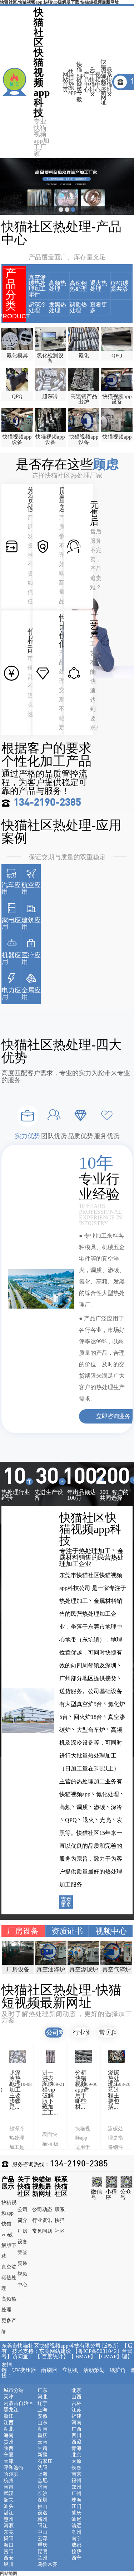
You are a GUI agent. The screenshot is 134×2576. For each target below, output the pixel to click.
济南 (43, 2487)
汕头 (9, 2507)
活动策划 (94, 2370)
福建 (76, 2416)
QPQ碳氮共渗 (120, 286)
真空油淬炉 (18, 1969)
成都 (76, 2545)
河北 (43, 2397)
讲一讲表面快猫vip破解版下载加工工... (35, 2092)
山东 (43, 2423)
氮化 (84, 356)
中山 (43, 2532)
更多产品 (9, 2326)
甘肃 (43, 2449)
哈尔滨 (11, 2474)
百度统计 (53, 2357)
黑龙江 (11, 2410)
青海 (76, 2449)
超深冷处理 (37, 308)
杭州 (9, 2481)
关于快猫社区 (92, 82)
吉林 (76, 2403)
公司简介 (23, 2215)
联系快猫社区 (109, 82)
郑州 (76, 2487)
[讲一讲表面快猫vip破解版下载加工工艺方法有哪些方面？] (36, 2057)
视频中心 (98, 82)
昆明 (43, 2552)
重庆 (43, 2436)
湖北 (9, 2429)
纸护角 (118, 2370)
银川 (9, 2565)
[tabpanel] (67, 187)
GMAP (109, 2357)
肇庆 (76, 2513)
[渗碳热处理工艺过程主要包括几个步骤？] (102, 2057)
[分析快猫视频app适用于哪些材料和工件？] (69, 2057)
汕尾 (76, 2519)
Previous (127, 2096)
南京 (76, 2474)
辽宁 (43, 2403)
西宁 (76, 2558)
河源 (9, 2526)
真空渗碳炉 (51, 1969)
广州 (76, 2494)
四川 (76, 2436)
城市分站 (14, 2391)
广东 (43, 2391)
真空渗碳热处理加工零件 (37, 286)
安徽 (43, 2416)
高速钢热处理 (78, 286)
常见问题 (112, 2033)
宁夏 (9, 2455)
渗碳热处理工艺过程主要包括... (99, 2090)
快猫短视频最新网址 (104, 82)
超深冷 (50, 396)
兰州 (43, 2558)
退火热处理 (99, 286)
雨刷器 (49, 2370)
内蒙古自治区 (19, 2403)
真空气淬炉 (84, 1969)
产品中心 (86, 82)
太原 (76, 2461)
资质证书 (67, 1931)
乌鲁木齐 (48, 2565)
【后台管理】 (127, 2351)
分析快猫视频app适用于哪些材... (67, 2090)
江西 (9, 2423)
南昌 (9, 2487)
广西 (76, 2429)
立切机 (70, 2370)
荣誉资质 (23, 2258)
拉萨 (76, 2552)
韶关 (9, 2500)
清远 (76, 2526)
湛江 (9, 2513)
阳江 (43, 2526)
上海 (43, 2410)
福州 (76, 2481)
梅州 (43, 2519)
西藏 (76, 2442)
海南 (9, 2436)
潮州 (76, 2532)
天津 (9, 2397)
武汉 (9, 2494)
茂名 (43, 2513)
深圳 (43, 2500)
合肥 (43, 2481)
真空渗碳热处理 (9, 2278)
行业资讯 (85, 2033)
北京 (76, 2391)
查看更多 (99, 308)
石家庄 (45, 2461)
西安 (9, 2558)
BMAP (83, 2357)
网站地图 (9, 2573)
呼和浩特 (14, 2468)
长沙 (43, 2494)
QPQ (117, 356)
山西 (76, 2397)
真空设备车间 (116, 1972)
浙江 (9, 2416)
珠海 (76, 2500)
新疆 (43, 2455)
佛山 (43, 2507)
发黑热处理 (58, 308)
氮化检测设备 (50, 358)
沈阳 (43, 2468)
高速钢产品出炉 (84, 399)
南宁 (76, 2539)
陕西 (9, 2449)
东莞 (9, 2532)
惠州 (9, 2519)
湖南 (43, 2429)
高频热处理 (58, 286)
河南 (76, 2423)
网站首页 (65, 82)
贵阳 (9, 2552)
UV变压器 (24, 2370)
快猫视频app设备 (117, 399)
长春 (76, 2468)
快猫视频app (72, 82)
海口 (9, 2545)
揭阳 (9, 2539)
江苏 (76, 2410)
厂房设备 (23, 1931)
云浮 (43, 2539)
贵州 (9, 2442)
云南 (43, 2442)
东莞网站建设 (55, 2351)
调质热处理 (78, 308)
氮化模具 (17, 356)
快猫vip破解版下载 (80, 82)
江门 (76, 2507)
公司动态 (59, 2033)
